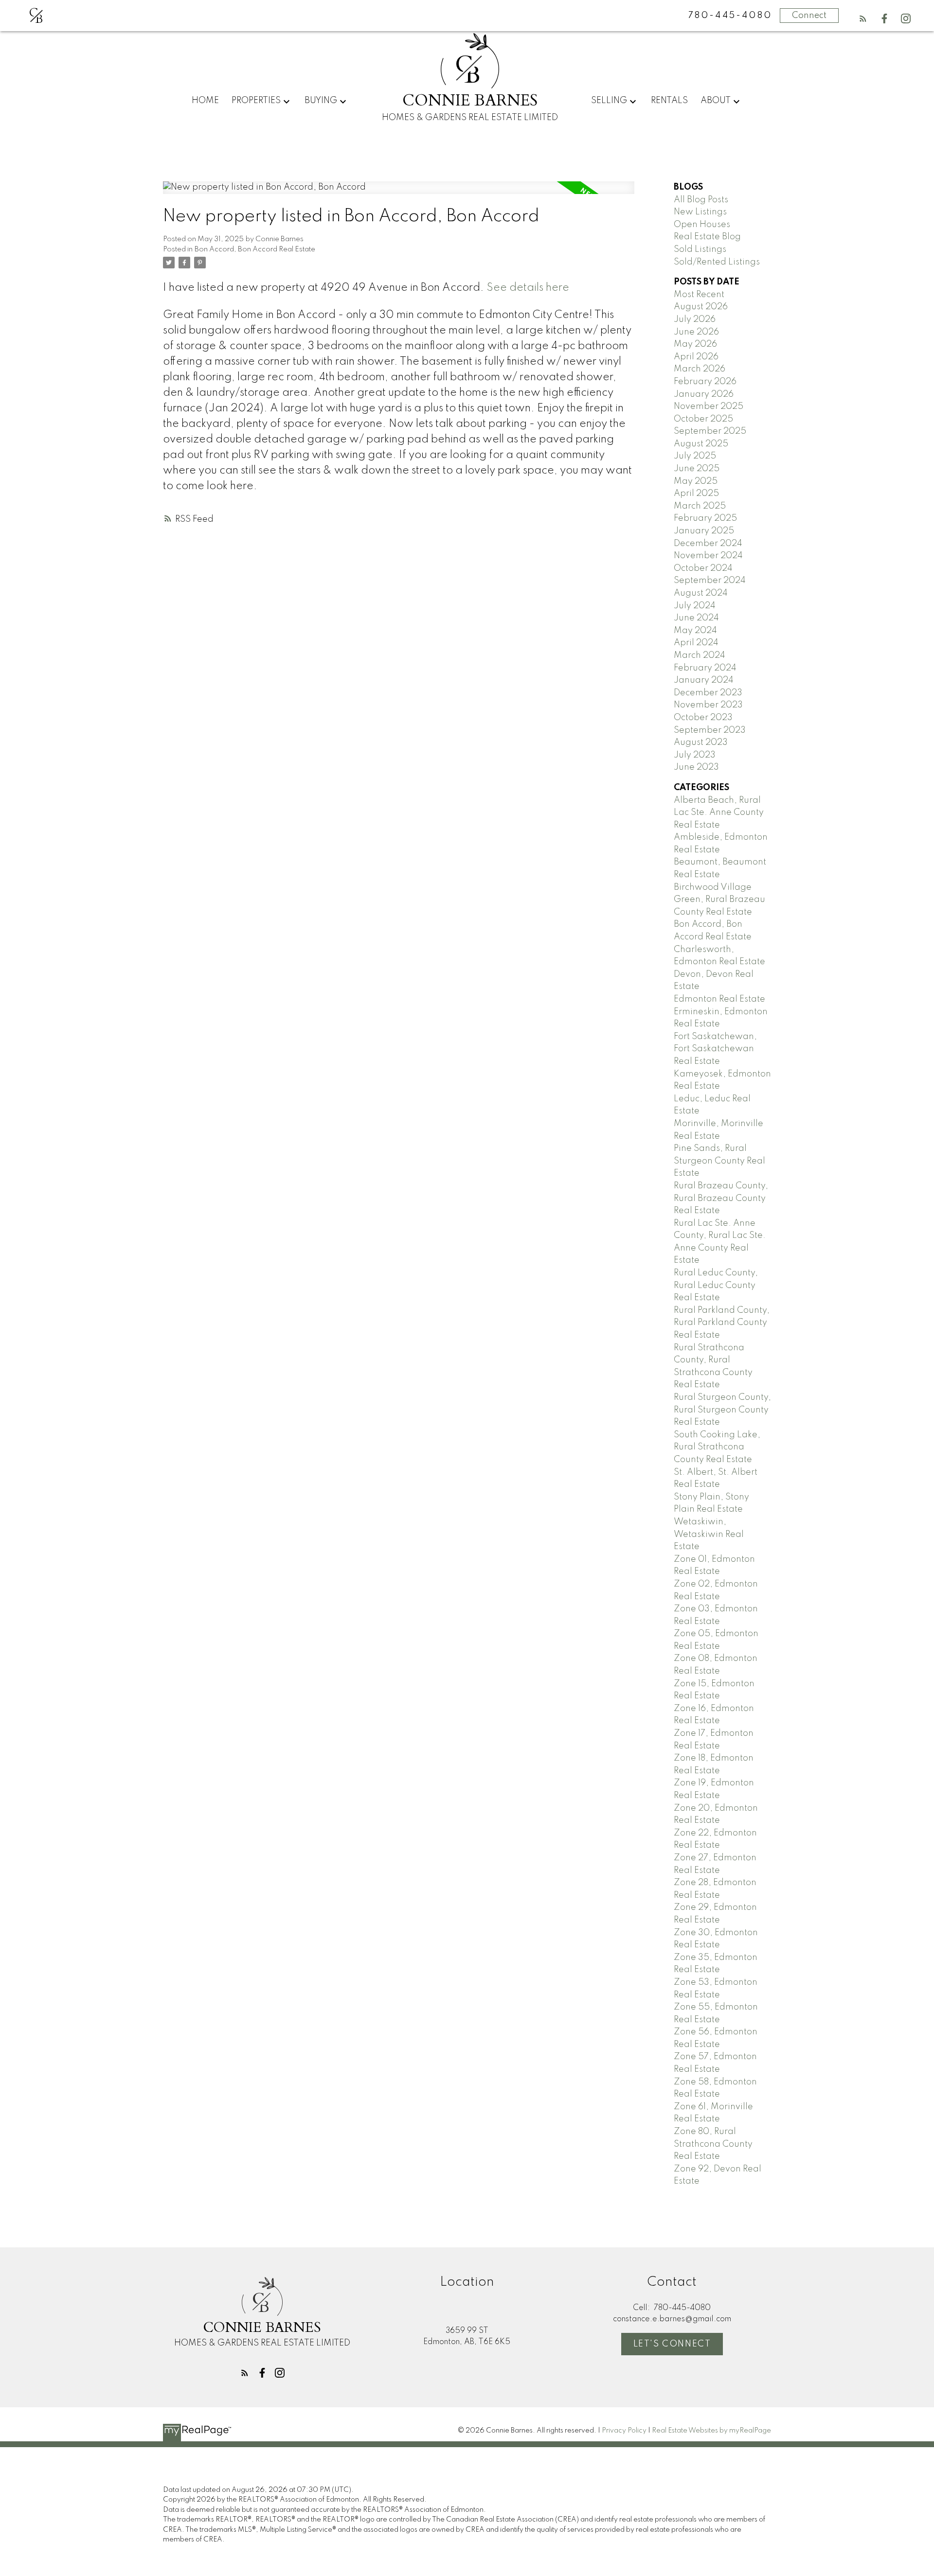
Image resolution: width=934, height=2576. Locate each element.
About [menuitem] (716, 101)
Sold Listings (700, 249)
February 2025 (705, 518)
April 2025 (696, 494)
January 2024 (704, 680)
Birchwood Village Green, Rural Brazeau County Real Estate (719, 900)
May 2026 (695, 344)
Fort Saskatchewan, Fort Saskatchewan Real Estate (715, 1049)
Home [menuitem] (205, 101)
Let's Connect (672, 2344)
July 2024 (695, 606)
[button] (863, 18)
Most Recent (699, 295)
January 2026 (704, 394)
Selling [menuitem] (609, 101)
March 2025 (700, 506)
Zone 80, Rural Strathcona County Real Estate (713, 2144)
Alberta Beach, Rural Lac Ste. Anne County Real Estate (719, 813)
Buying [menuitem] (321, 101)
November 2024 (708, 556)
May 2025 (696, 481)
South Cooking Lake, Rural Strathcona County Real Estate (717, 1447)
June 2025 (697, 469)
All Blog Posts (701, 200)
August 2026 (701, 307)
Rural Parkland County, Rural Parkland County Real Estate (722, 1323)
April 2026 (696, 357)
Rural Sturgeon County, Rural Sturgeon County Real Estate (722, 1410)
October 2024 (703, 568)
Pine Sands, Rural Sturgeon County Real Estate (719, 1161)
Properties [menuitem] (256, 101)
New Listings (700, 212)
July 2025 (695, 456)
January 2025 (704, 531)
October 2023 (703, 718)
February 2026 (705, 382)
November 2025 (709, 406)
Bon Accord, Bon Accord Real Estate (255, 249)
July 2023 (695, 755)
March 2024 (700, 655)
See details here (528, 288)
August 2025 (701, 444)
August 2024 (701, 593)
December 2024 (708, 544)
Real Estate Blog (707, 237)
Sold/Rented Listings (717, 262)
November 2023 (708, 705)
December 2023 (708, 693)
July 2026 (695, 319)
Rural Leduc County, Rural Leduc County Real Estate (716, 1285)
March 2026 (700, 369)
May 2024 (695, 631)
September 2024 (710, 581)
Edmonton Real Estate (719, 999)
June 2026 (696, 332)
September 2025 (710, 431)
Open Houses (702, 225)
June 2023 (696, 767)
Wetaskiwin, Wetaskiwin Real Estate (709, 1534)
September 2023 (710, 730)
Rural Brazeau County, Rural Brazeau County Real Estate (721, 1198)
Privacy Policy (624, 2431)
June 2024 (696, 618)
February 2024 (705, 668)
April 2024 (696, 643)
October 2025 (703, 419)
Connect (809, 16)
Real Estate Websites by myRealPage (711, 2431)
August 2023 (701, 742)
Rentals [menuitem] (669, 101)
